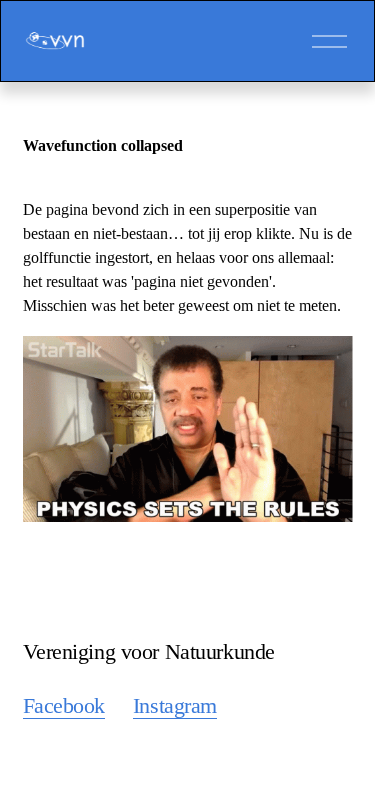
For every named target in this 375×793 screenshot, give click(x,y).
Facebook (64, 706)
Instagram (175, 706)
